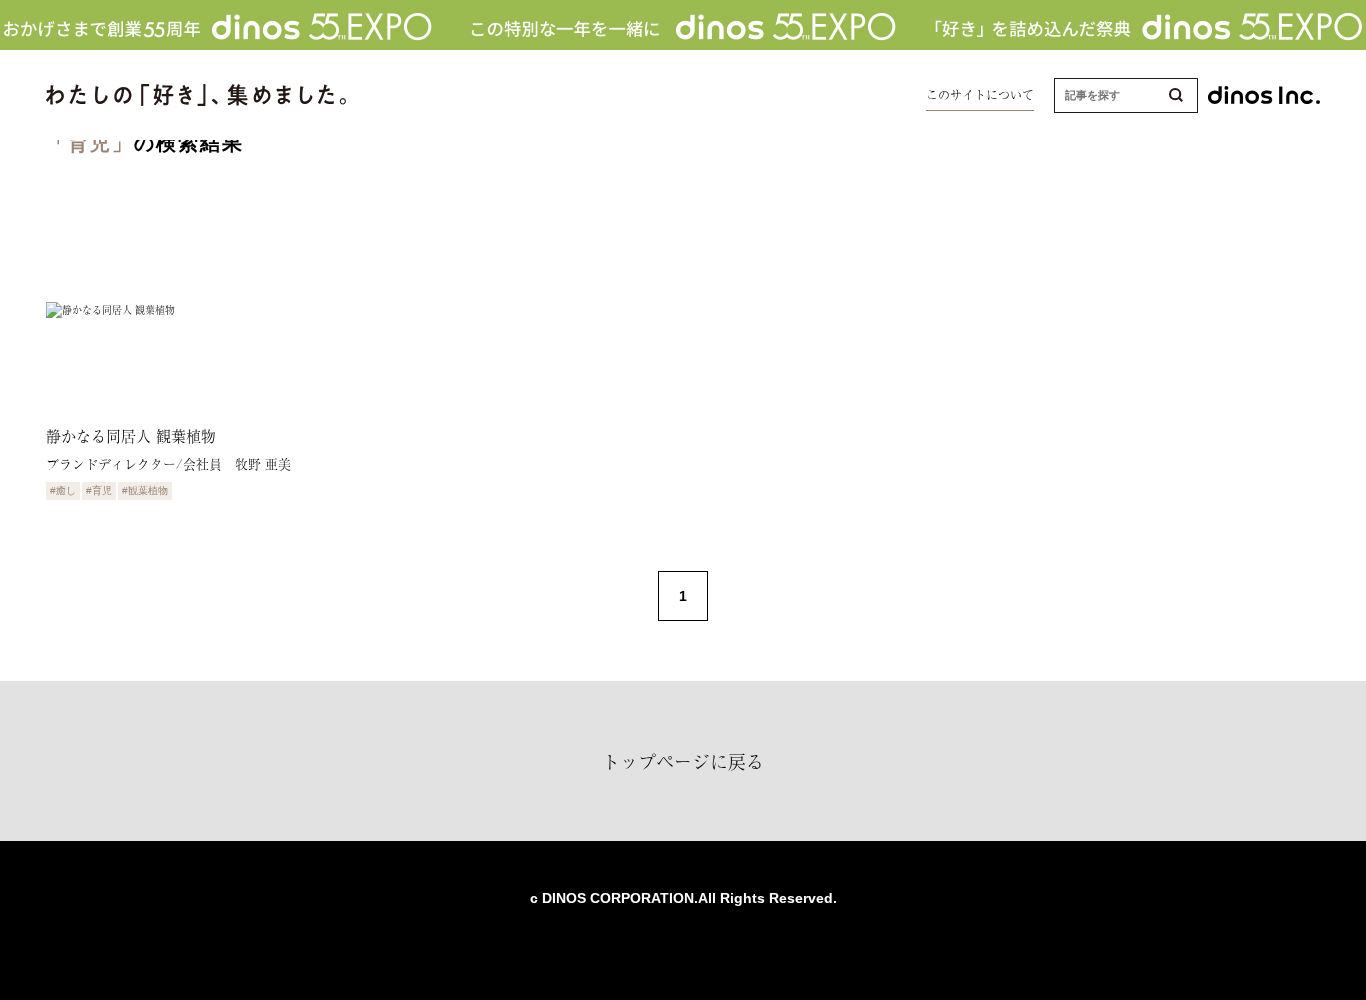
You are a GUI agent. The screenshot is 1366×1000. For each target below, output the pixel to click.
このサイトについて (980, 95)
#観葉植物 (145, 490)
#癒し (63, 490)
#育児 (99, 490)
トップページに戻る (683, 761)
